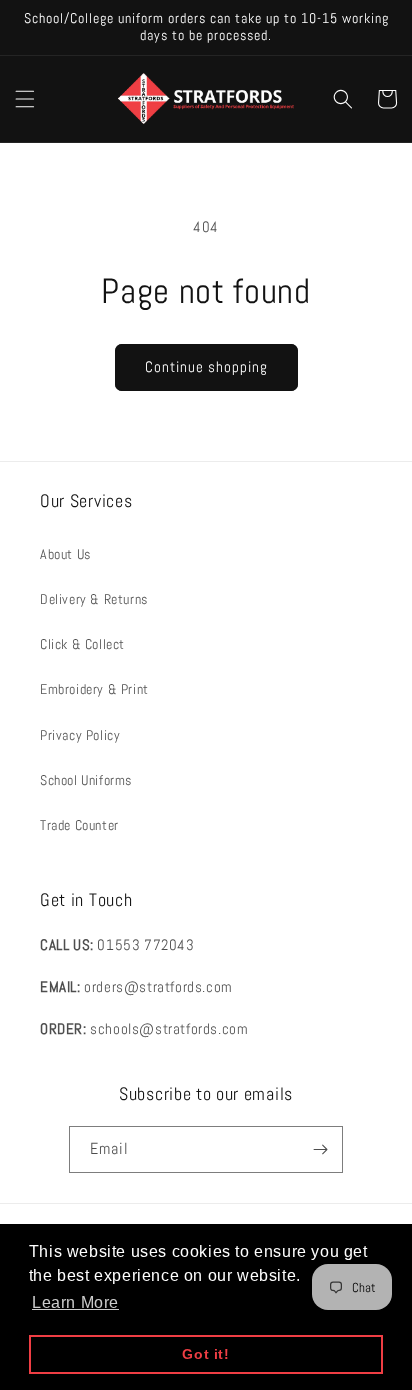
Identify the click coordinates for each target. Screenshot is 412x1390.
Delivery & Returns (94, 599)
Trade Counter (79, 825)
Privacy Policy (80, 735)
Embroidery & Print (94, 689)
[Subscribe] (320, 1149)
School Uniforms (86, 780)
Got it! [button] (205, 1354)
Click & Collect (82, 644)
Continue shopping (206, 366)
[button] (25, 99)
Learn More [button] (75, 1302)
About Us (65, 554)
